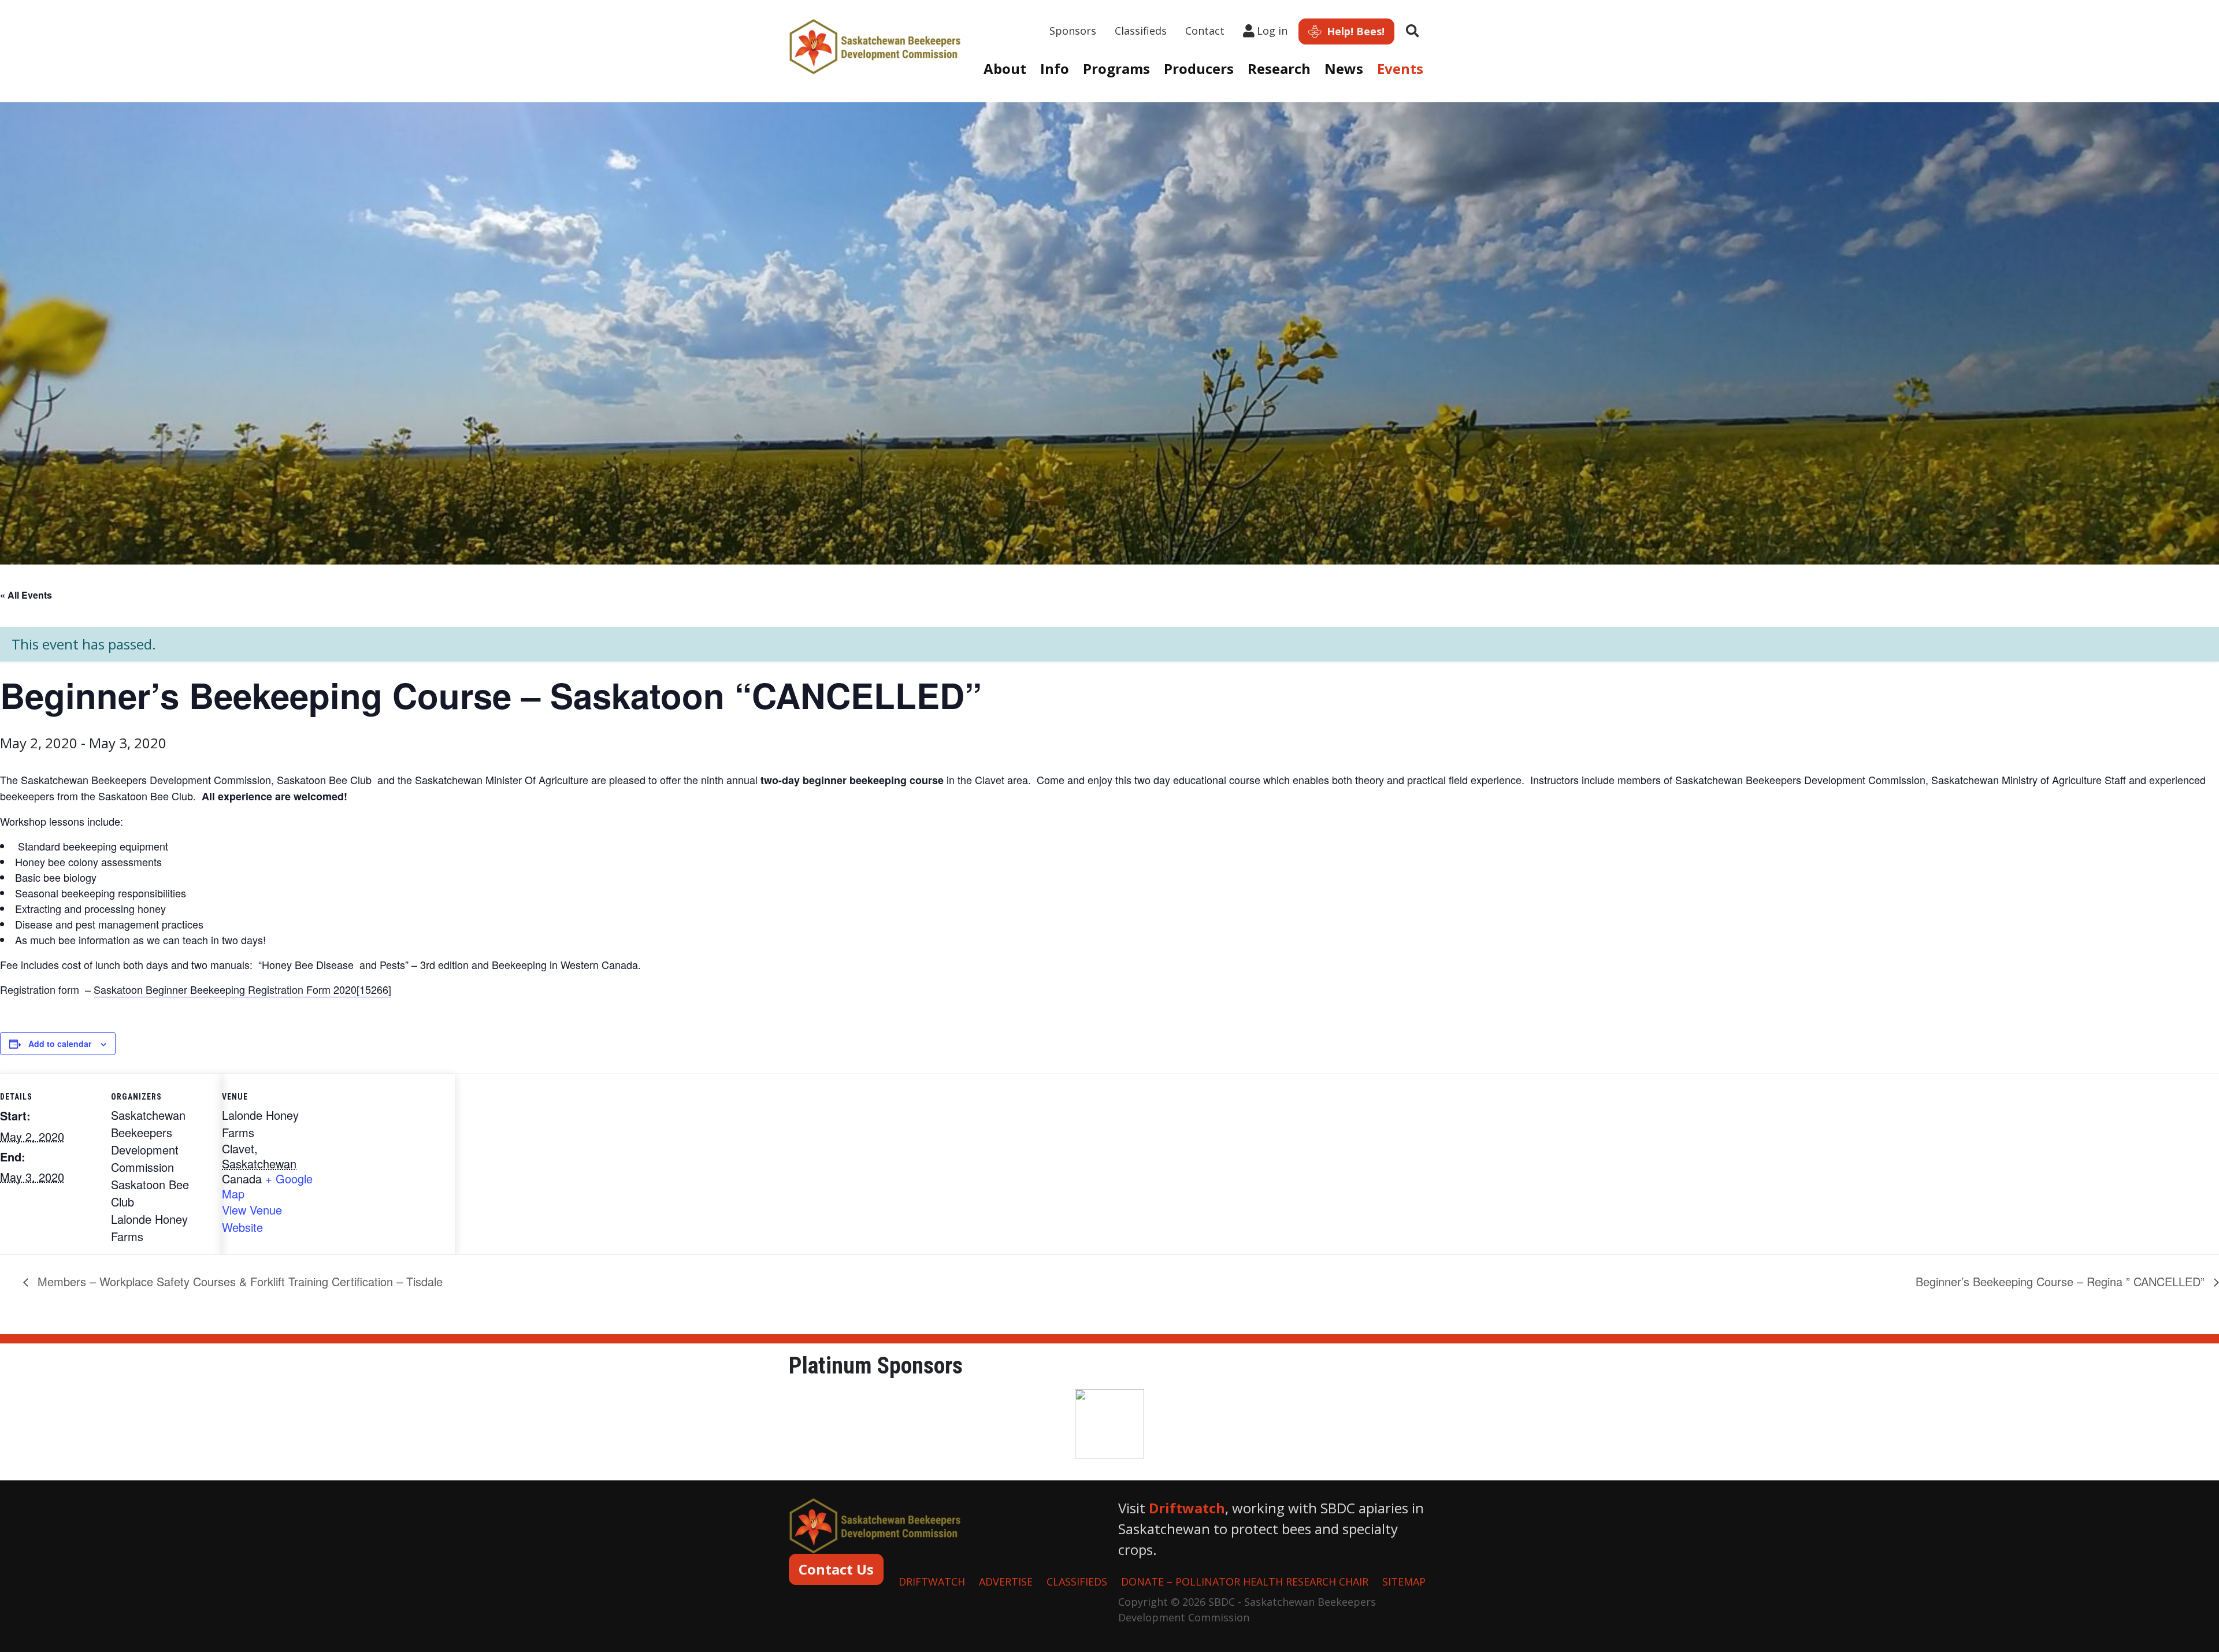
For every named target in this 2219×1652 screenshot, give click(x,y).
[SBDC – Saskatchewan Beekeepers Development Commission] (875, 45)
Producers (1199, 68)
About (1005, 68)
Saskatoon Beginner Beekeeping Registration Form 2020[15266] (242, 989)
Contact (1205, 31)
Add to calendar (60, 1044)
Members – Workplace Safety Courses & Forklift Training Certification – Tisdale (238, 1281)
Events (1400, 68)
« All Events (26, 595)
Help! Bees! (1354, 31)
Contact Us (836, 1569)
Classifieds (1141, 31)
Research (1279, 68)
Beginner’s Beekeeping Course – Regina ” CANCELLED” (2062, 1281)
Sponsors (1073, 31)
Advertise (1006, 1582)
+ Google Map (267, 1186)
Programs (1116, 68)
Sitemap (1404, 1582)
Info (1055, 68)
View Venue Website (252, 1218)
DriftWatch (932, 1582)
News (1344, 68)
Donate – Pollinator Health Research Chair (1245, 1582)
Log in (1272, 31)
